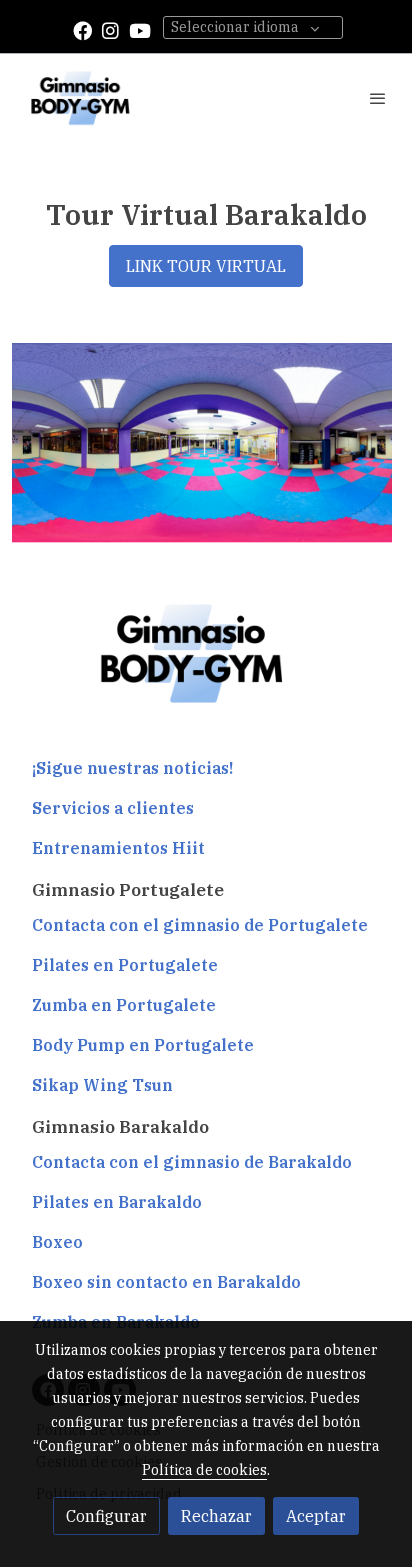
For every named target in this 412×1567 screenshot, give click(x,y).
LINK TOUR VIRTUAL (206, 266)
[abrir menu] (378, 98)
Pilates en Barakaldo (117, 1202)
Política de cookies (204, 1470)
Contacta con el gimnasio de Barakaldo (192, 1162)
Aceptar (316, 1516)
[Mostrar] (202, 443)
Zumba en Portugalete (124, 1005)
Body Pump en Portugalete (143, 1045)
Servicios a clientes (113, 808)
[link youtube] (140, 29)
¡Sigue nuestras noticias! (132, 768)
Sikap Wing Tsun (102, 1085)
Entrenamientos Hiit (118, 848)
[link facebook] (82, 29)
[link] (80, 98)
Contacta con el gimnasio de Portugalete (200, 925)
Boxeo (57, 1242)
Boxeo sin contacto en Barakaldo (166, 1282)
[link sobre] (206, 665)
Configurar (106, 1516)
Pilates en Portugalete (125, 965)
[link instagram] (110, 29)
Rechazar (216, 1516)
